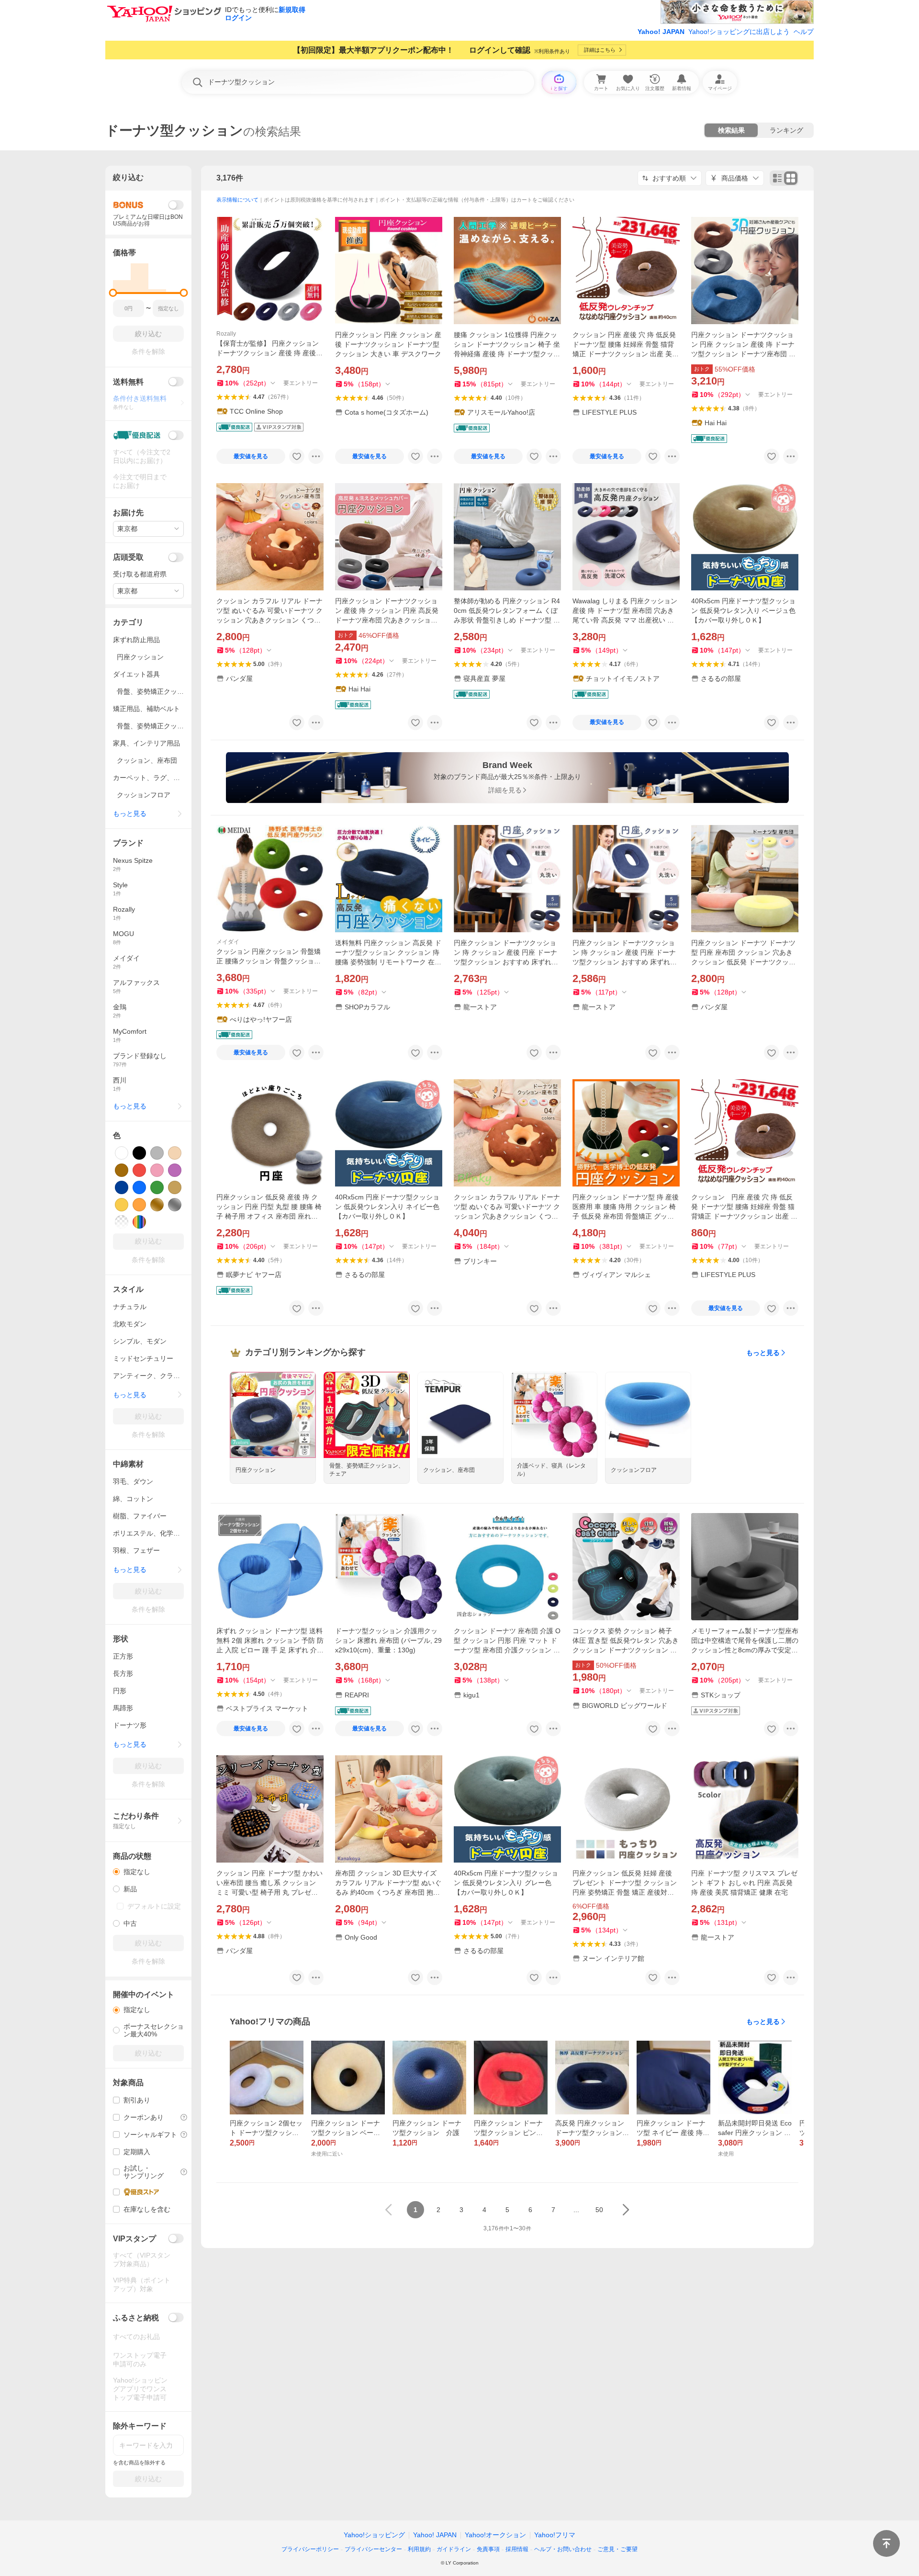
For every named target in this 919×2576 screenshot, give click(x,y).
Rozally (226, 334)
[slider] (113, 293)
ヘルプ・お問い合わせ (563, 2549)
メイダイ (228, 942)
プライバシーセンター (373, 2549)
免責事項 (488, 2549)
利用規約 (419, 2549)
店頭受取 (128, 557)
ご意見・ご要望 (617, 2549)
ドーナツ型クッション (174, 130)
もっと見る (763, 1353)
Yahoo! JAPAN (661, 32)
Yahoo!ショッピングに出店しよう (739, 32)
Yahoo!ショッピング (374, 2535)
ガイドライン (454, 2549)
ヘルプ (804, 32)
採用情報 (517, 2549)
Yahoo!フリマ (555, 2535)
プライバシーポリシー (310, 2549)
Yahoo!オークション (495, 2535)
